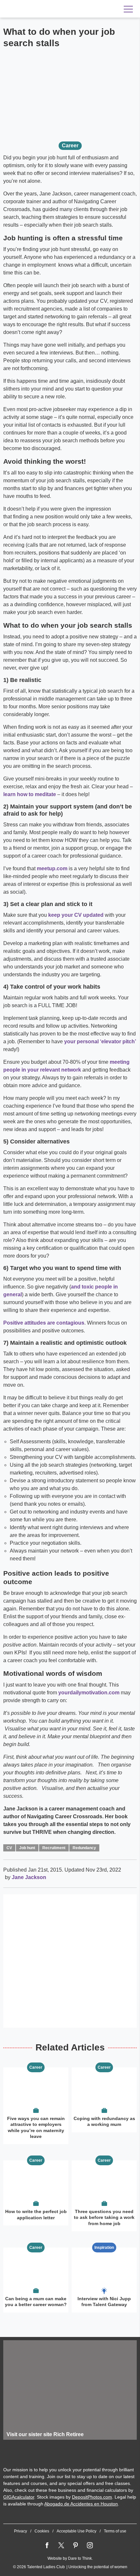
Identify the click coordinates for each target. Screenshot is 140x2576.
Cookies (42, 2531)
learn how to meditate (30, 794)
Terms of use (115, 2531)
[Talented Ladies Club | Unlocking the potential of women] (46, 9)
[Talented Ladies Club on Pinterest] (76, 2545)
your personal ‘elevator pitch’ (100, 1041)
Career (70, 146)
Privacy (21, 2531)
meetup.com (52, 868)
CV (9, 1848)
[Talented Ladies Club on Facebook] (47, 2545)
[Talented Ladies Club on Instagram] (90, 2545)
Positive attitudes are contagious (44, 1323)
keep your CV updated (76, 915)
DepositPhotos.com (92, 2497)
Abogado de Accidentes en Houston (81, 2504)
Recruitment (54, 1848)
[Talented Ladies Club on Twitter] (61, 2545)
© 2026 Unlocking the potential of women (70, 2567)
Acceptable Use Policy (77, 2531)
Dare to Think (80, 2558)
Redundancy (84, 1848)
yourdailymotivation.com (89, 1693)
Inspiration (104, 2248)
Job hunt (27, 1848)
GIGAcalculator (19, 2497)
